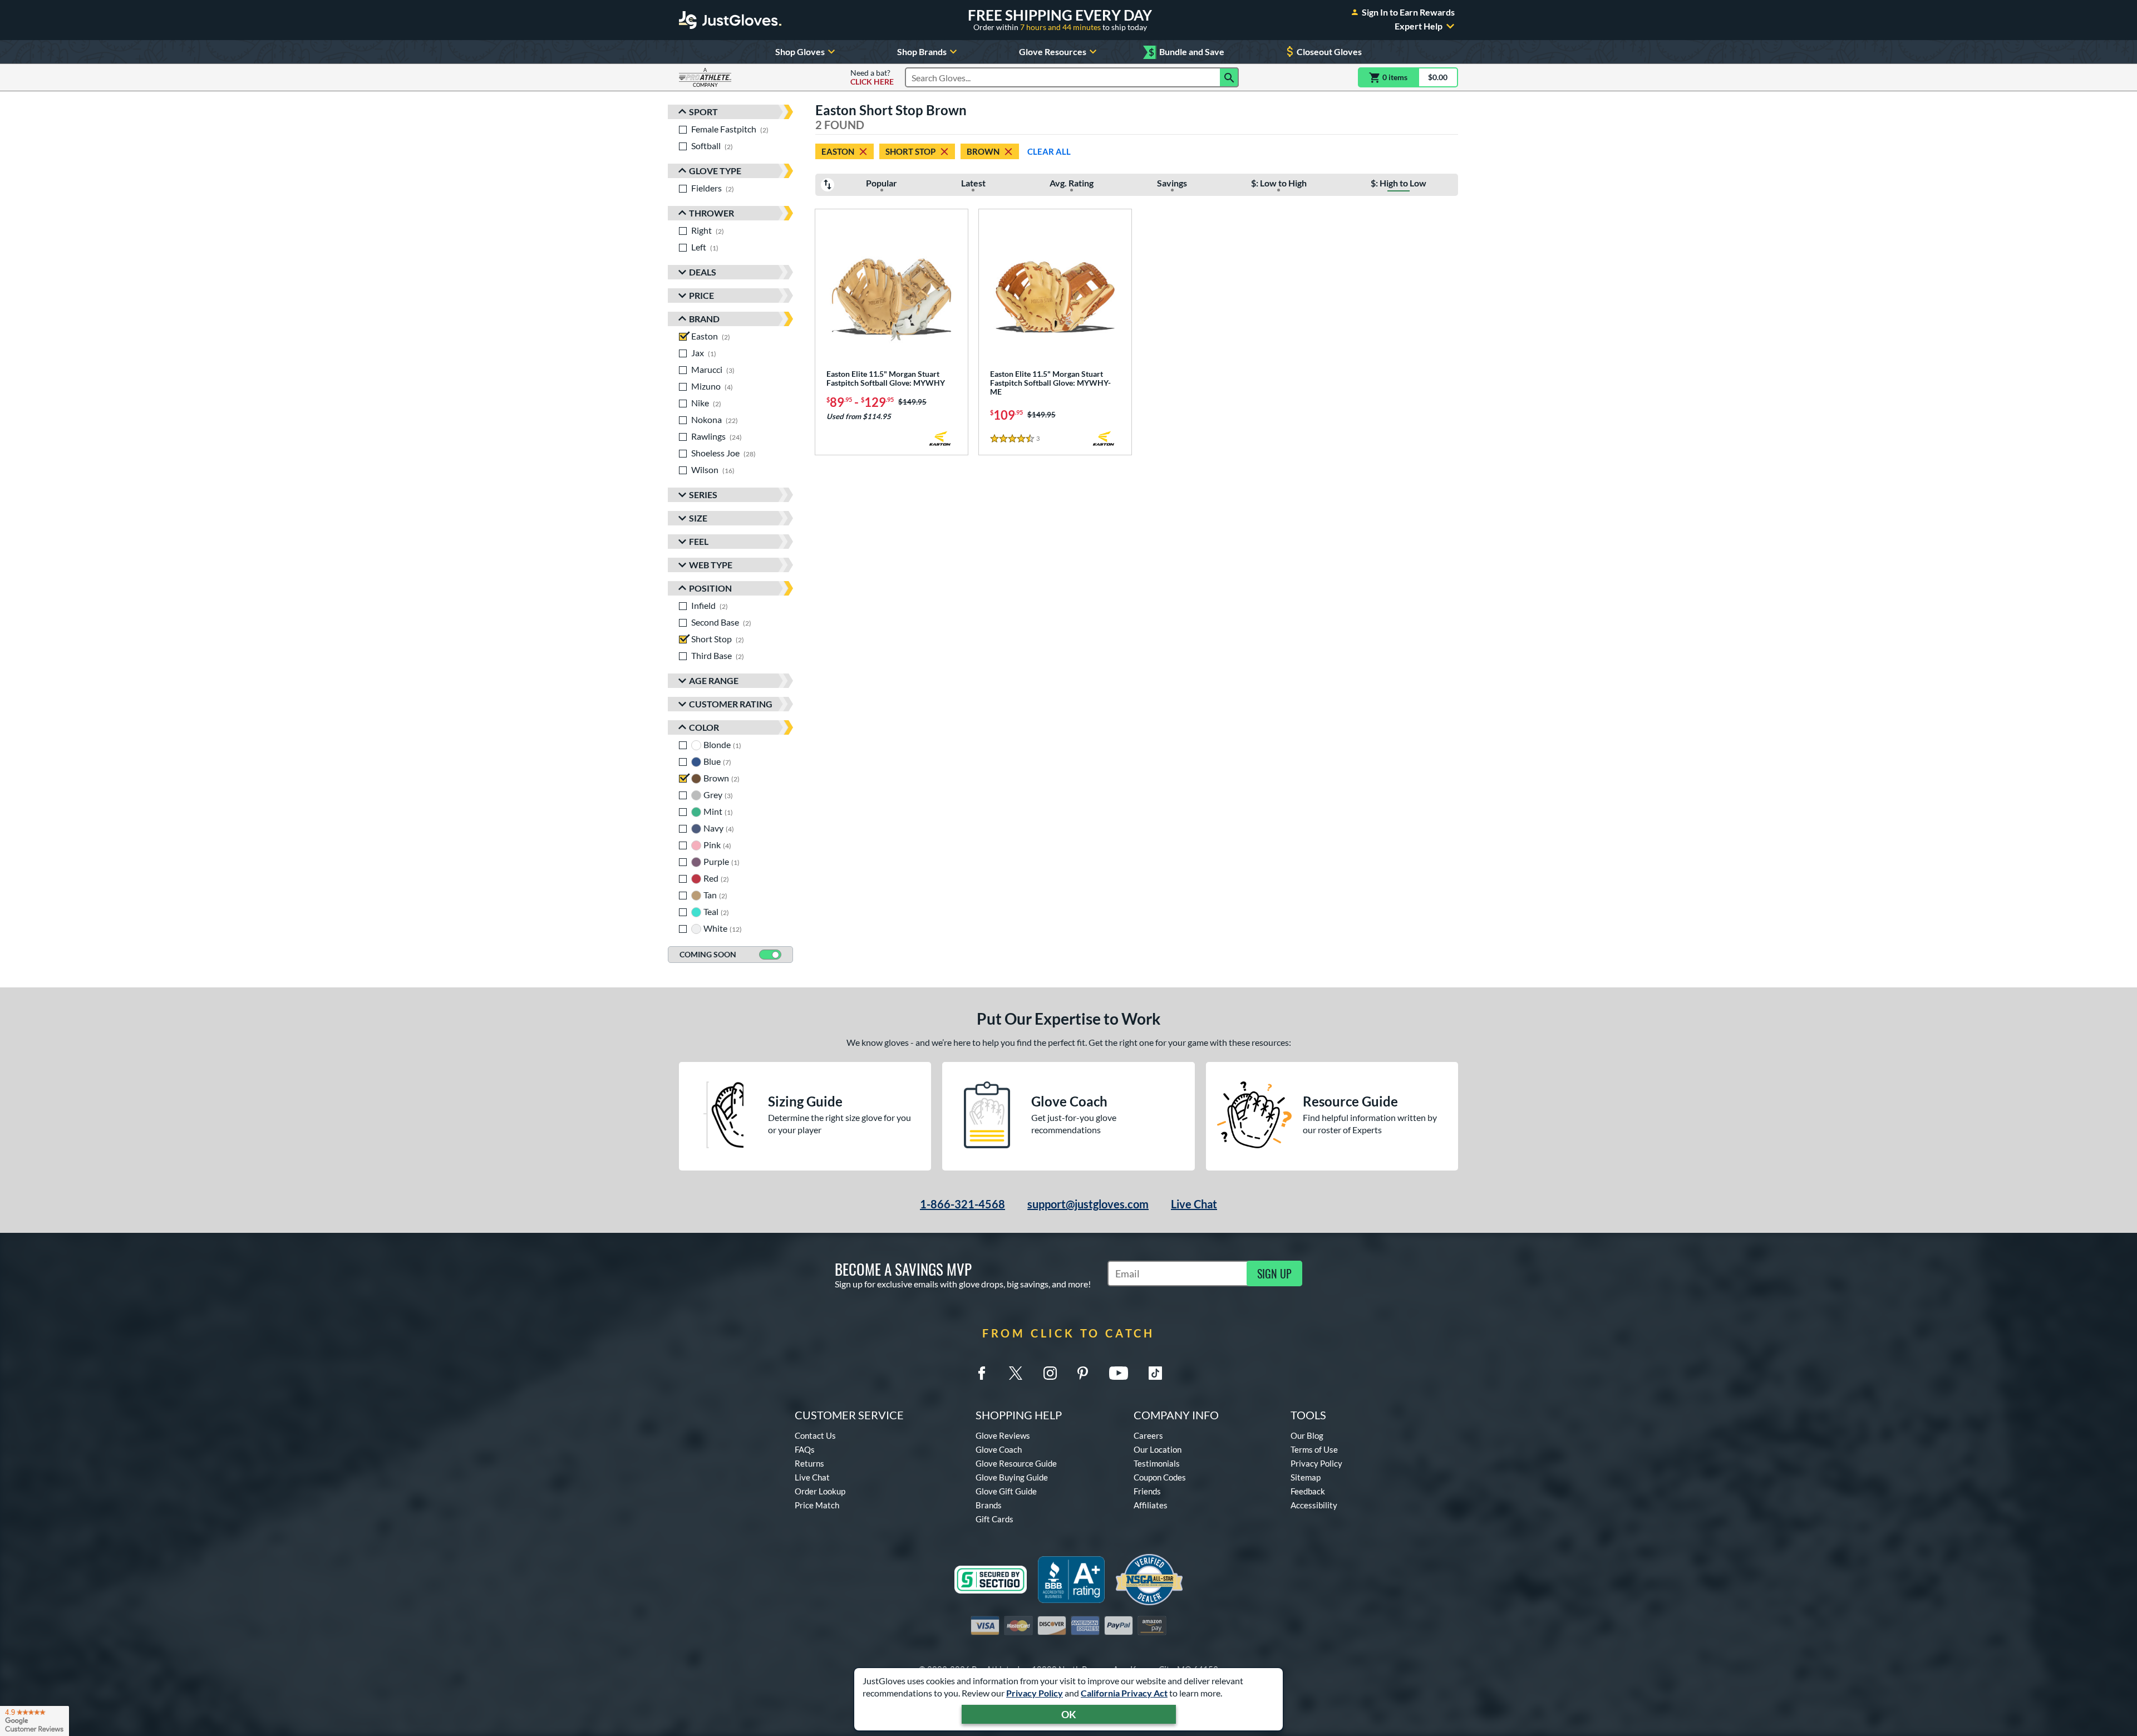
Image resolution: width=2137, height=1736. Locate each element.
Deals (703, 272)
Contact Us (815, 1435)
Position (710, 588)
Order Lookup (820, 1491)
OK (1069, 1714)
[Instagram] (1050, 1373)
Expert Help (1419, 26)
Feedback (1308, 1491)
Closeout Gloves (1329, 51)
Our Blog (1307, 1435)
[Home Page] (730, 20)
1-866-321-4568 (962, 1204)
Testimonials (1157, 1463)
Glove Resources (1053, 51)
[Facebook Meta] (982, 1373)
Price (701, 295)
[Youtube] (1119, 1373)
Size (698, 518)
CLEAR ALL (1049, 151)
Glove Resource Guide (1016, 1463)
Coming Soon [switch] (708, 954)
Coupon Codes (1160, 1477)
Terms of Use (1314, 1449)
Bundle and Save (1186, 52)
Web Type (711, 565)
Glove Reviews (1003, 1435)
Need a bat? (872, 77)
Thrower (711, 213)
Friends (1147, 1491)
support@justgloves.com (1088, 1204)
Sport (703, 112)
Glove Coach (999, 1449)
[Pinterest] (1082, 1373)
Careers (1148, 1435)
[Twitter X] (1016, 1373)
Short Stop (910, 151)
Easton (838, 151)
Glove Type (715, 171)
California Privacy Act (1124, 1693)
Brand (704, 319)
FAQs (805, 1449)
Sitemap (1306, 1477)
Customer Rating (731, 704)
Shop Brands (922, 51)
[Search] (1229, 77)
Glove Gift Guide (1006, 1491)
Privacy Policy (1035, 1693)
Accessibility (1314, 1505)
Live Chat (1194, 1204)
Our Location (1158, 1449)
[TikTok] (1155, 1373)
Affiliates (1151, 1505)
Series (703, 495)
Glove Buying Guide (1012, 1477)
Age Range (714, 680)
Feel (699, 541)
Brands (989, 1505)
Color (704, 727)
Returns (809, 1463)
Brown (983, 151)
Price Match (817, 1505)
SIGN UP (1274, 1273)
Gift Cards (994, 1519)
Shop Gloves (800, 51)
